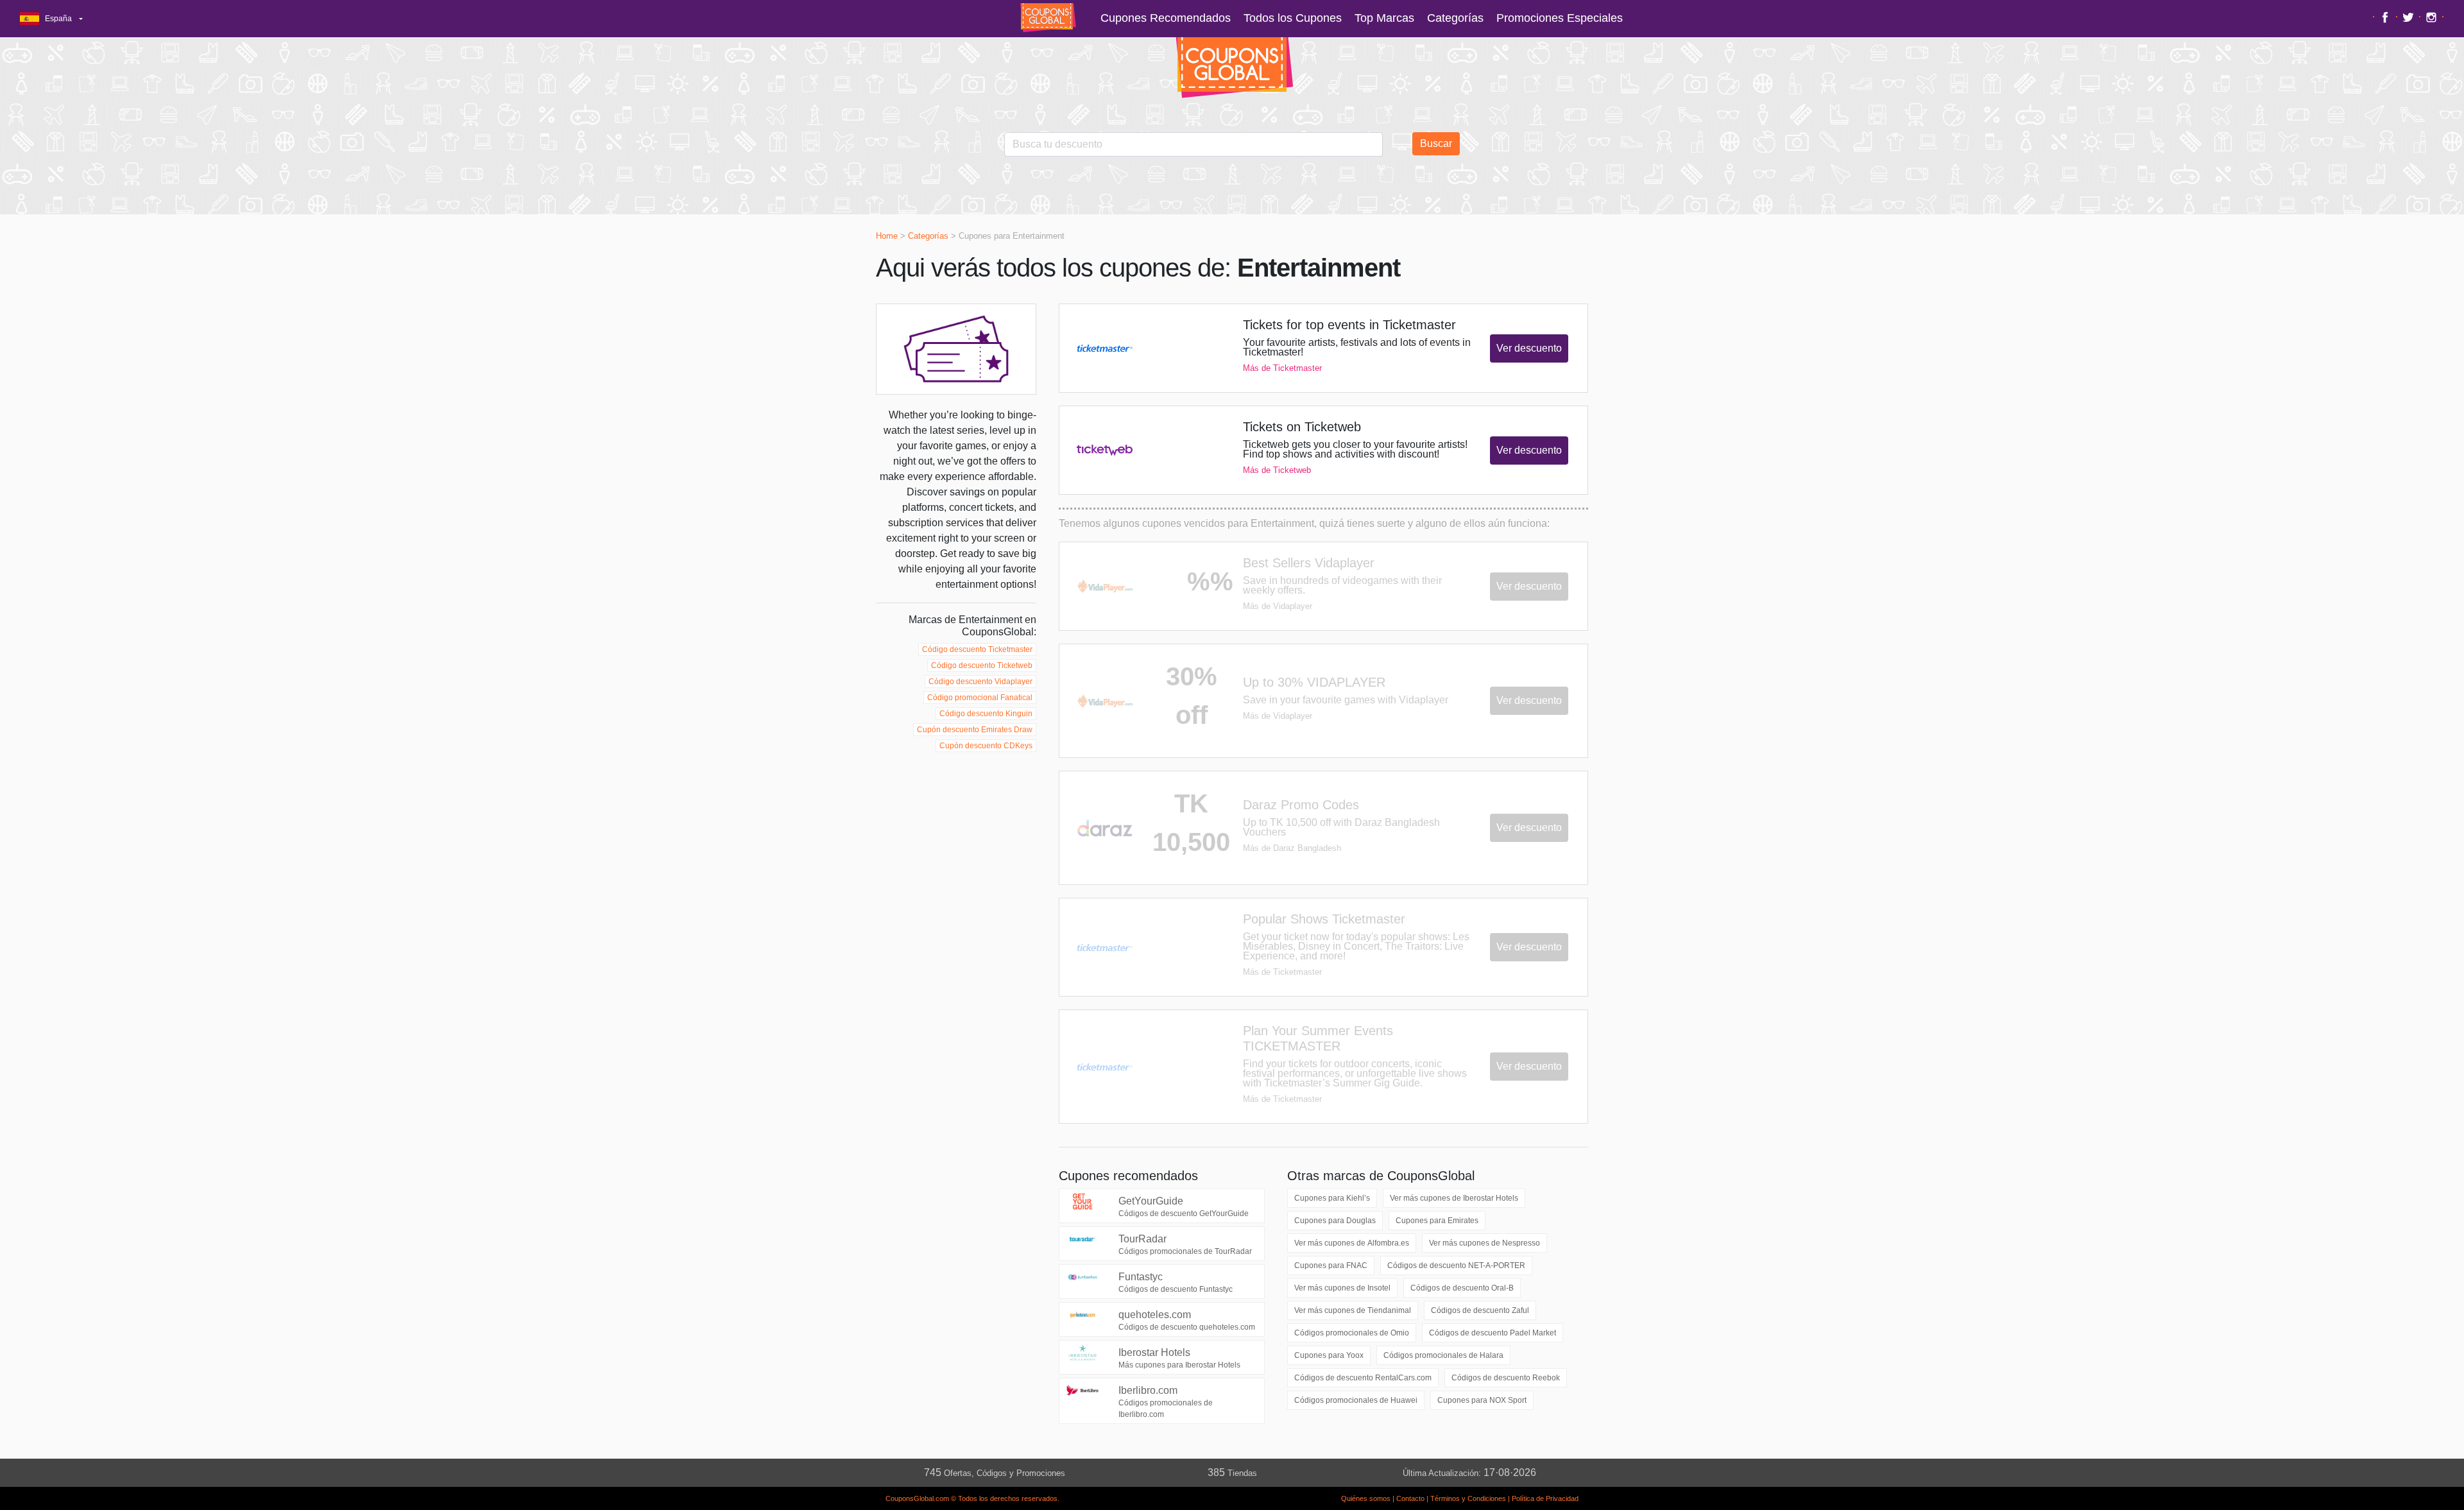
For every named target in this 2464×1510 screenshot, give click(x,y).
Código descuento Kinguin (986, 714)
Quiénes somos (1366, 1498)
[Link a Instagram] (2433, 17)
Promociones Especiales (1560, 18)
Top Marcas (1384, 18)
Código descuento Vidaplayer (980, 682)
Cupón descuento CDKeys (986, 746)
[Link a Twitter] (2410, 17)
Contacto (1410, 1498)
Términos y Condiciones (1468, 1498)
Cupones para (1332, 1198)
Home (887, 236)
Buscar (1436, 143)
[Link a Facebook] (2387, 17)
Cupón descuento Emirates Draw (975, 730)
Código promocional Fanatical (980, 698)
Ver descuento (1529, 348)
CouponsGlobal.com (917, 1498)
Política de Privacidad (1545, 1498)
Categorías (1455, 18)
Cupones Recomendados (1166, 18)
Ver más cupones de (1454, 1198)
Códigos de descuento (1456, 1265)
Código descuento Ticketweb (982, 665)
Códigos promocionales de (1352, 1333)
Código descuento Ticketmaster (977, 649)
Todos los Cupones (1293, 18)
